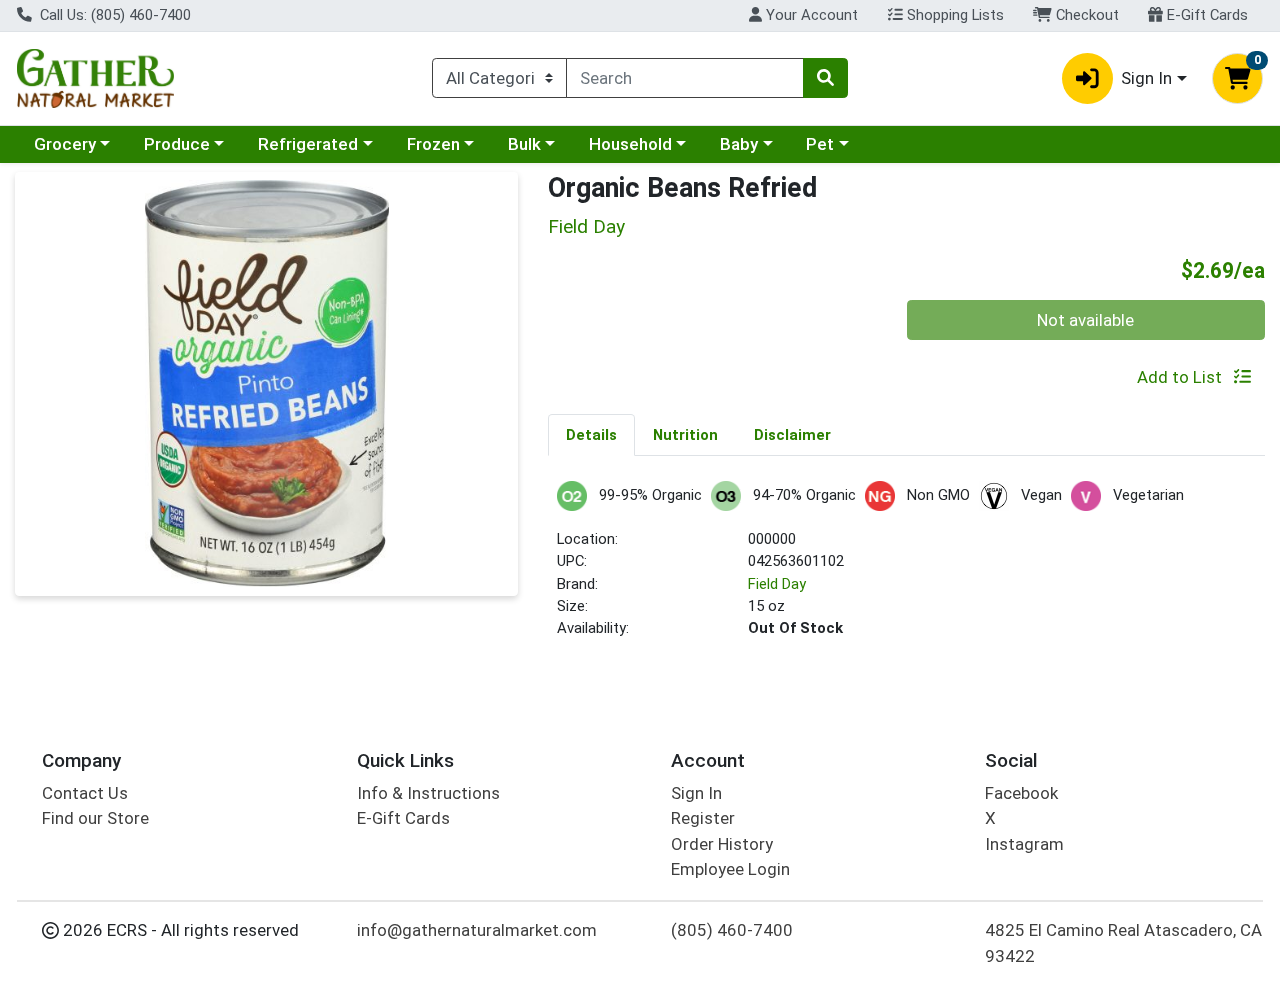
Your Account (810, 15)
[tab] (591, 434)
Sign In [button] (1146, 78)
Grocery (65, 144)
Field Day (777, 584)
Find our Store (95, 818)
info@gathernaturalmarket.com (477, 930)
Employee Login (730, 869)
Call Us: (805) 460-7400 (113, 15)
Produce (177, 144)
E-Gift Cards (1205, 15)
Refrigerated (308, 144)
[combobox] (685, 78)
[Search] (825, 78)
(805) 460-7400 (732, 930)
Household (630, 144)
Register (703, 818)
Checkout (1085, 15)
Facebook (1021, 793)
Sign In (696, 793)
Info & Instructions (428, 793)
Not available (1085, 320)
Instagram (1024, 844)
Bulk (524, 144)
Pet (820, 144)
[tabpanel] (906, 568)
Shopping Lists (953, 15)
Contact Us (85, 793)
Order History (722, 844)
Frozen (433, 144)
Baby (739, 144)
